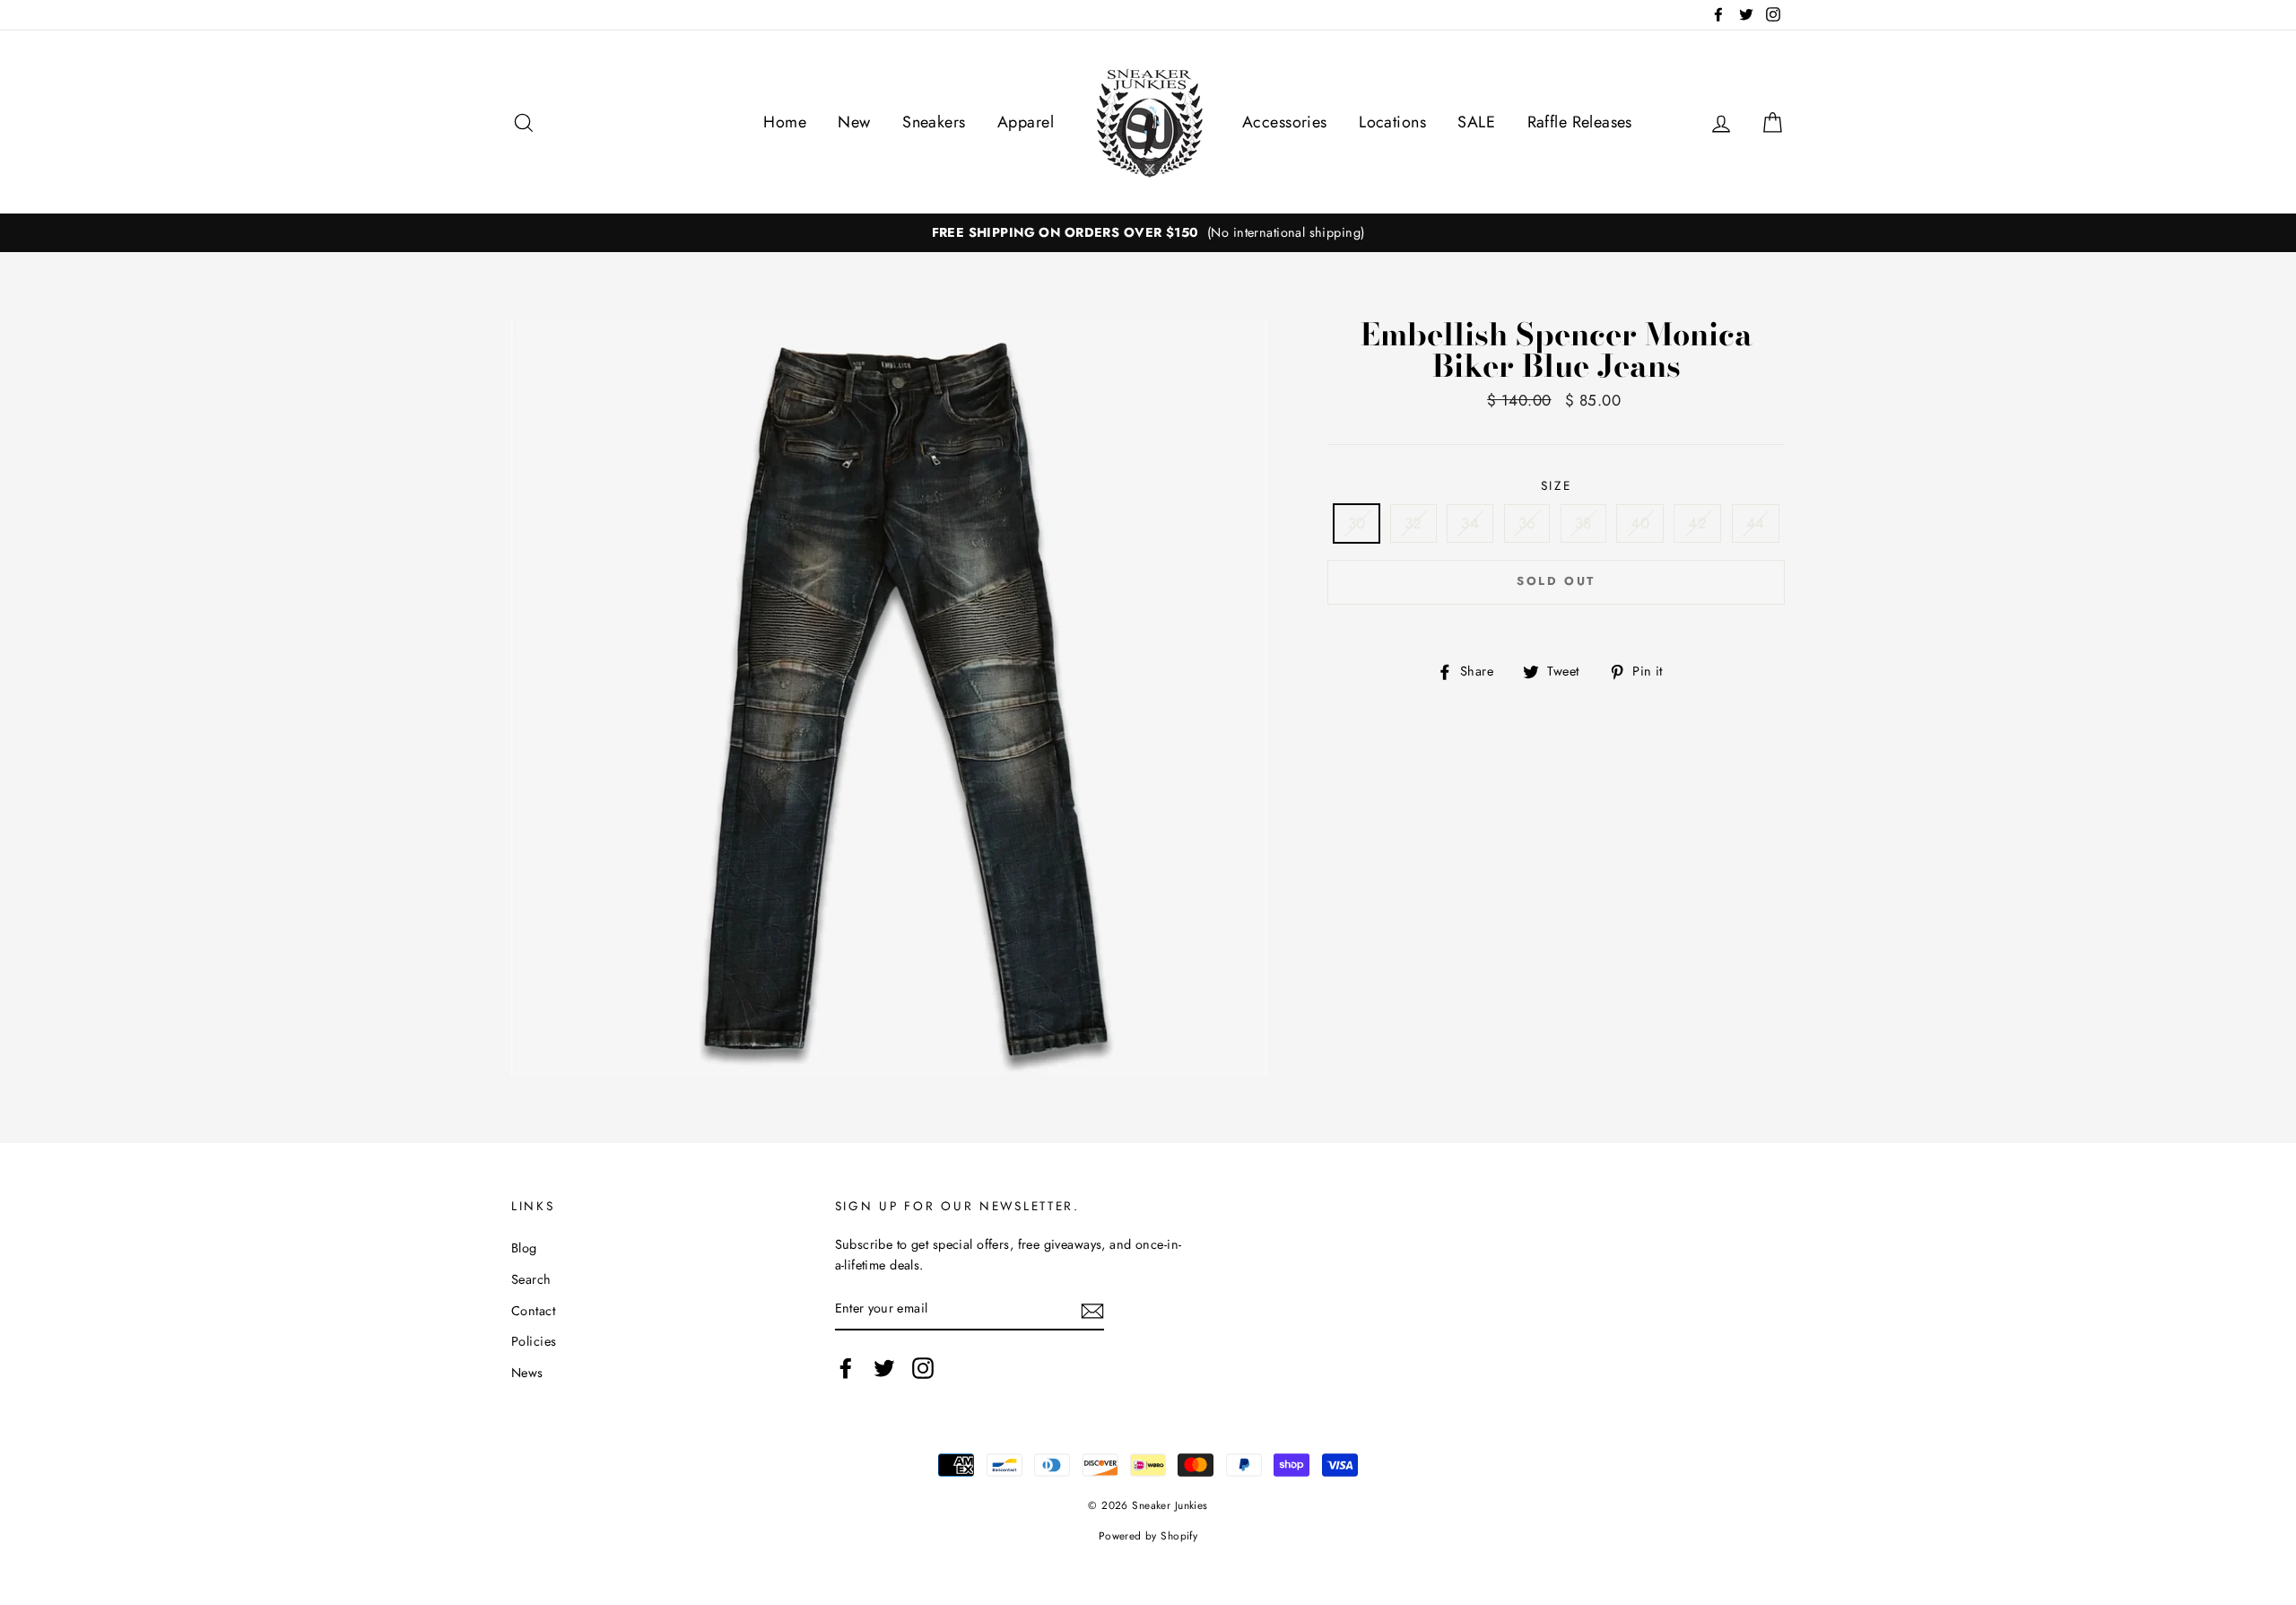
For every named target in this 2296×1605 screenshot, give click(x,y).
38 (1583, 523)
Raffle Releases (1580, 122)
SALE (1476, 122)
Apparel (1026, 122)
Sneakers (934, 122)
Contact (533, 1311)
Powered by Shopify (1148, 1535)
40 (1640, 523)
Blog (524, 1248)
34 (1470, 523)
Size (1557, 485)
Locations (1392, 122)
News (527, 1373)
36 (1527, 523)
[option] (1148, 233)
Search (531, 1279)
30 (1357, 523)
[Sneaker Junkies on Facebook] (846, 1369)
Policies (534, 1341)
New (854, 122)
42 (1697, 523)
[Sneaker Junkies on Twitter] (884, 1369)
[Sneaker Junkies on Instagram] (923, 1369)
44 (1756, 523)
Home (785, 122)
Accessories (1285, 122)
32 (1413, 523)
